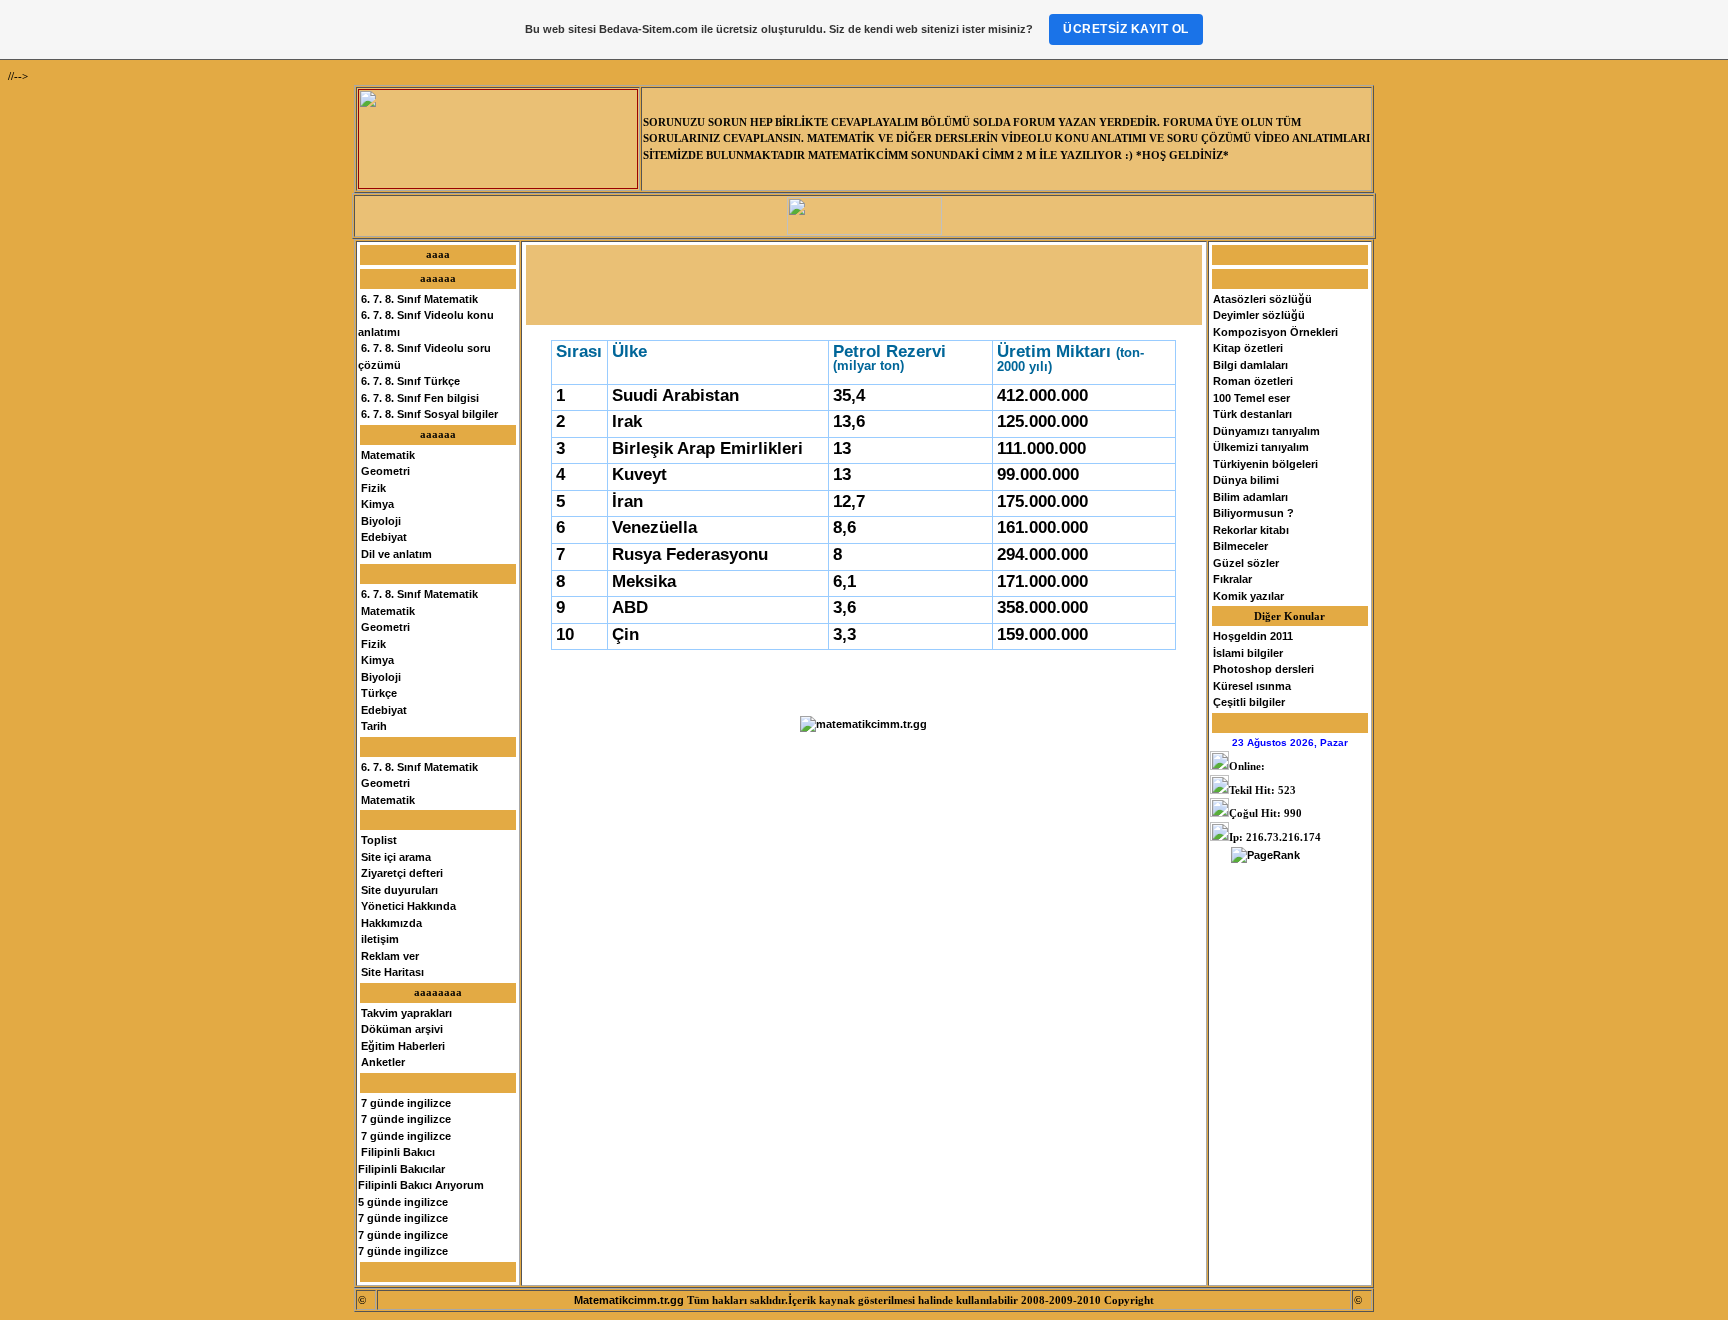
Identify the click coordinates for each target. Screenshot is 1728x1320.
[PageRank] (1265, 855)
